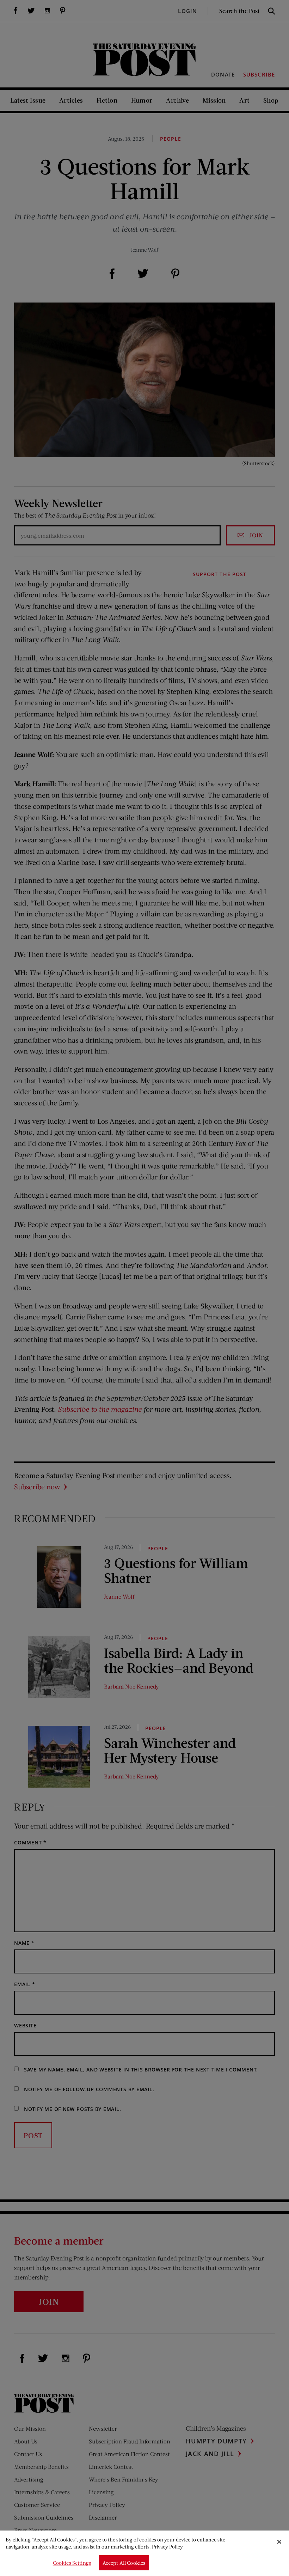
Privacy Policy (167, 2547)
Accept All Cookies (124, 2563)
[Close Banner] (279, 2542)
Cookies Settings (72, 2563)
